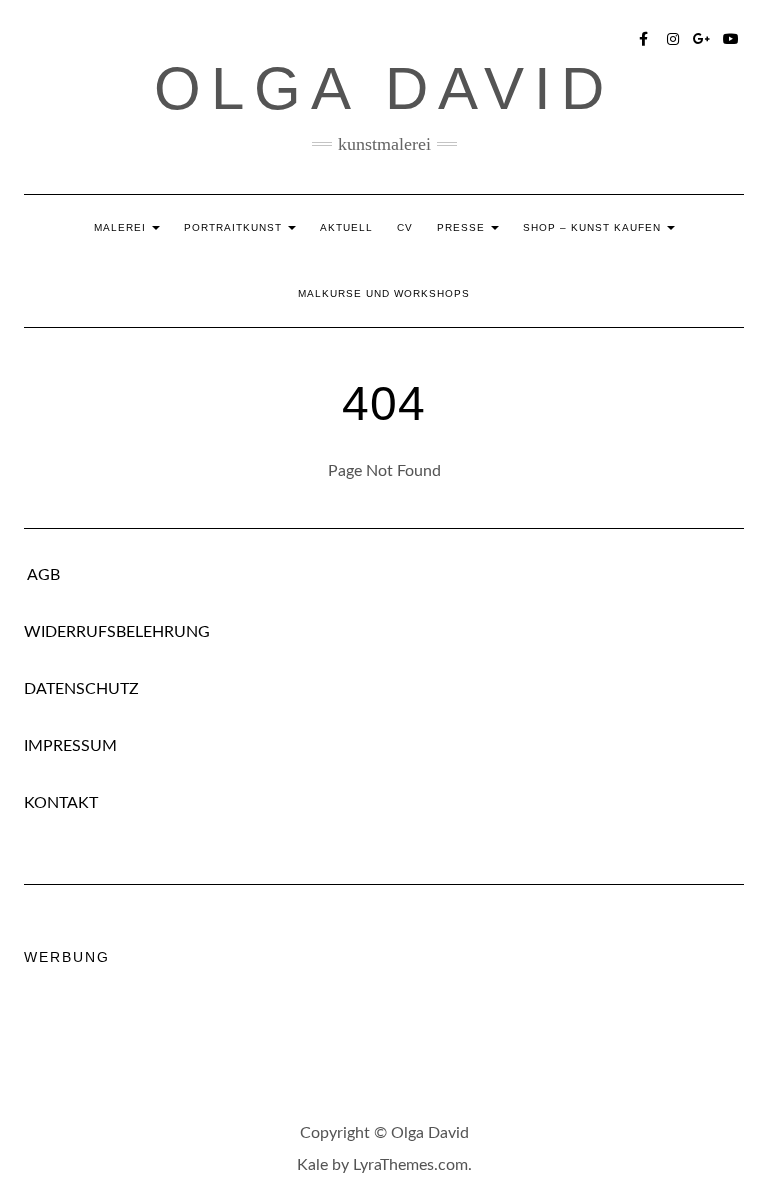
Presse (463, 227)
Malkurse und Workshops (384, 293)
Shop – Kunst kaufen (594, 227)
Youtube (731, 37)
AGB (42, 575)
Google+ (702, 37)
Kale (312, 1165)
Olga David (384, 88)
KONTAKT (61, 803)
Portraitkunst (235, 227)
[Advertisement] (388, 1036)
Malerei (122, 227)
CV (405, 227)
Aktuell (346, 227)
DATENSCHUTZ (81, 689)
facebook (644, 37)
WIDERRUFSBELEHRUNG (117, 632)
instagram (673, 37)
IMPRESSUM (70, 746)
